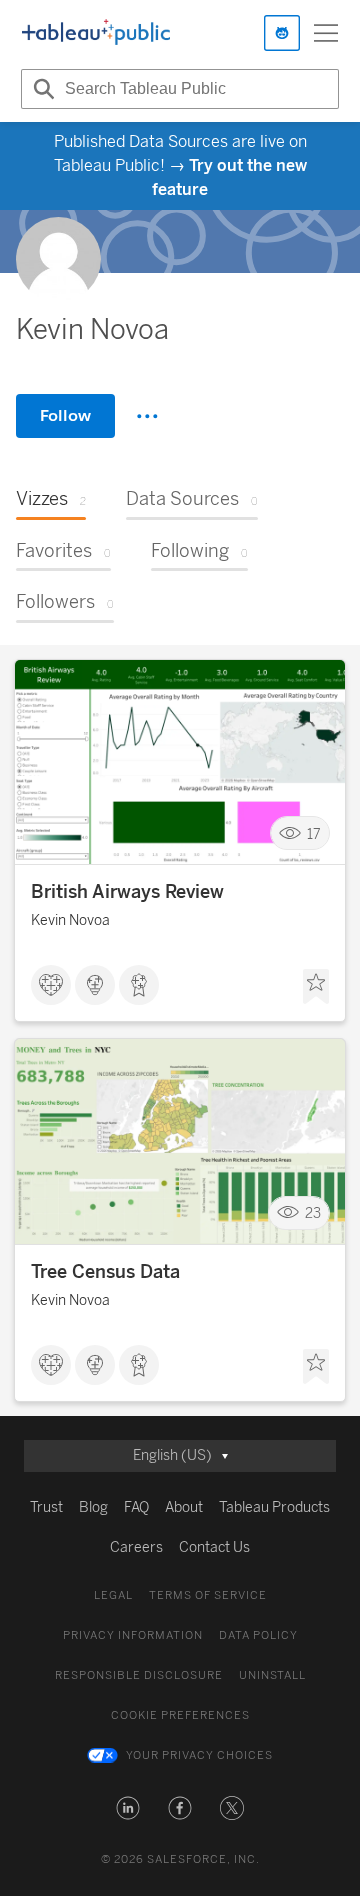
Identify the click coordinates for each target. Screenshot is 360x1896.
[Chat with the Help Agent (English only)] (282, 33)
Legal (113, 1595)
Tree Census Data (105, 1272)
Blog (93, 1507)
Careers (136, 1547)
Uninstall (272, 1675)
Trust (46, 1507)
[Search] (41, 89)
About (184, 1507)
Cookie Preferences (180, 1715)
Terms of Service (208, 1595)
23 (313, 1213)
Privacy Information (133, 1635)
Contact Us (214, 1547)
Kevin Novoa (70, 920)
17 (314, 833)
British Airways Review (127, 892)
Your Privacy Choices (199, 1755)
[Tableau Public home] (96, 33)
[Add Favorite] (316, 987)
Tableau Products (274, 1507)
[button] (128, 1808)
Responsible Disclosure (139, 1675)
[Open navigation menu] (326, 33)
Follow (65, 415)
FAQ (136, 1507)
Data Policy (258, 1635)
